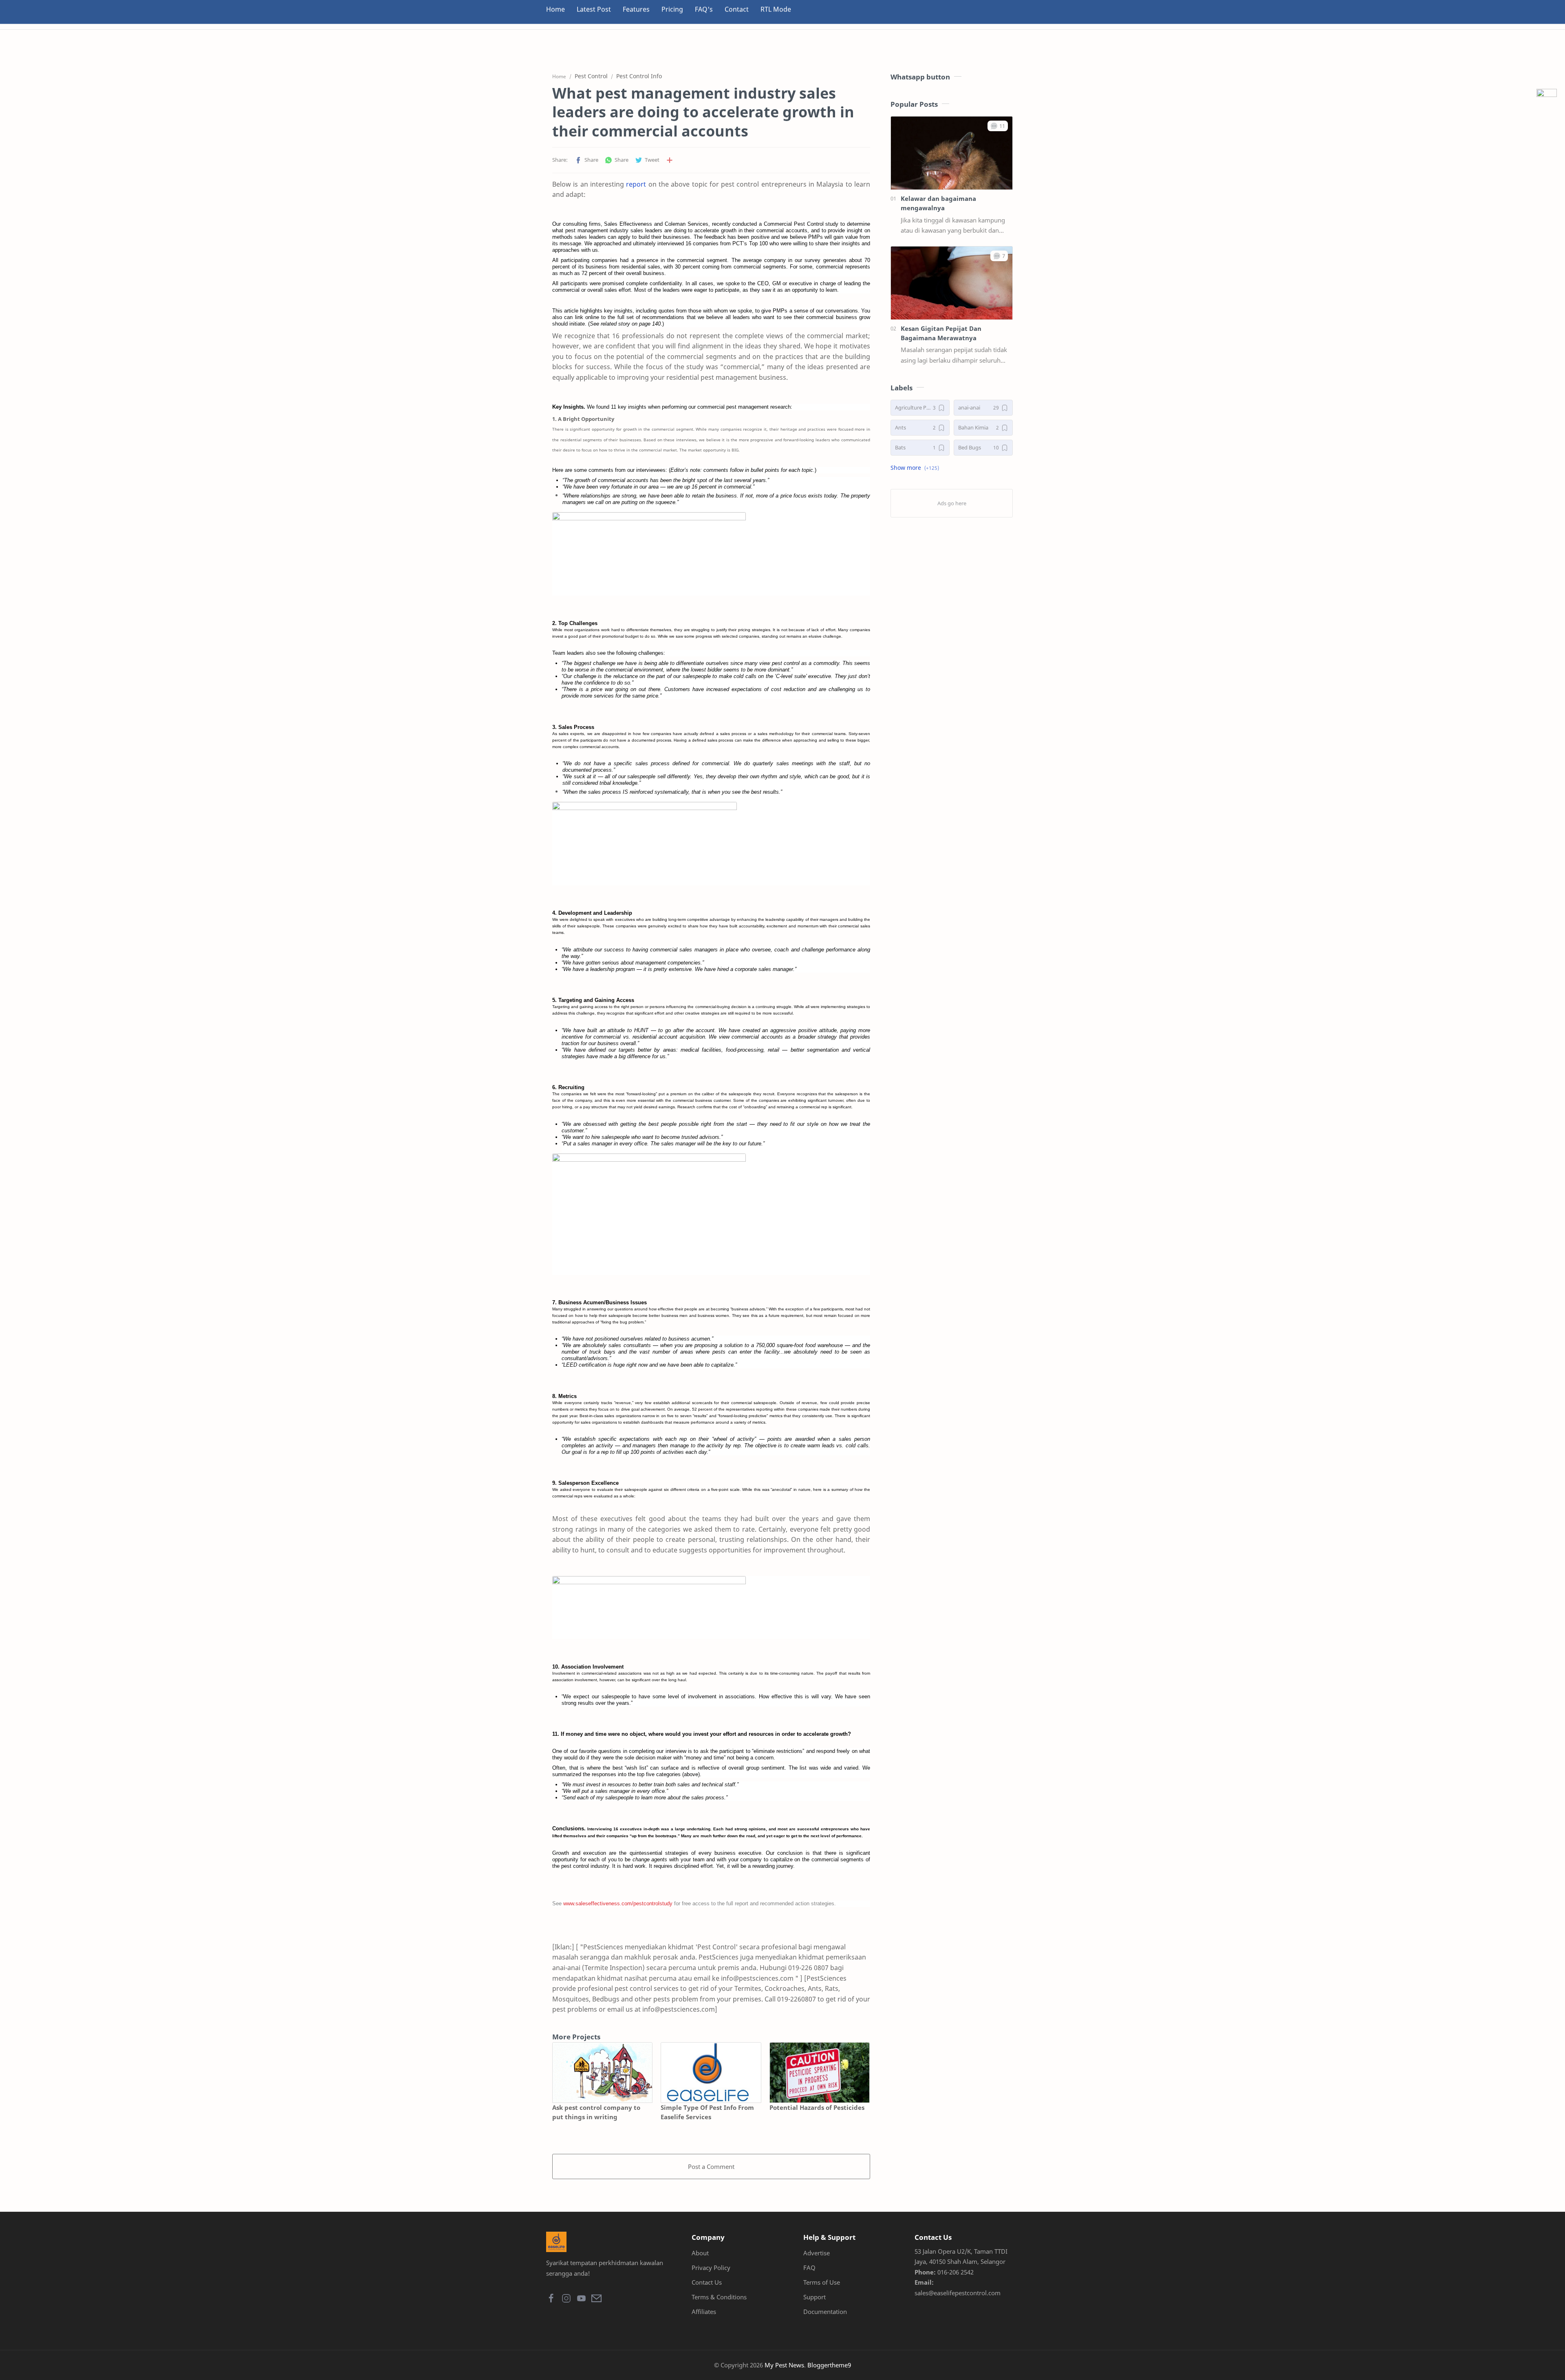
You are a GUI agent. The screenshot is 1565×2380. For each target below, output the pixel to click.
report (636, 184)
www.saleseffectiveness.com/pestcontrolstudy (618, 1903)
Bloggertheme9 (829, 2365)
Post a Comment (711, 2166)
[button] (586, 160)
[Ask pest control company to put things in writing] (602, 2073)
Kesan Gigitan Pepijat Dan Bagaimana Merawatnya (941, 333)
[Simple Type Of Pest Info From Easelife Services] (711, 2073)
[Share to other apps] (670, 160)
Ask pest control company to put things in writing (596, 2112)
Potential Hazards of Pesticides (817, 2107)
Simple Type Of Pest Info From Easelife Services (707, 2112)
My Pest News (784, 2365)
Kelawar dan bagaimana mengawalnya (938, 203)
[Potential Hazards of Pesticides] (820, 2073)
